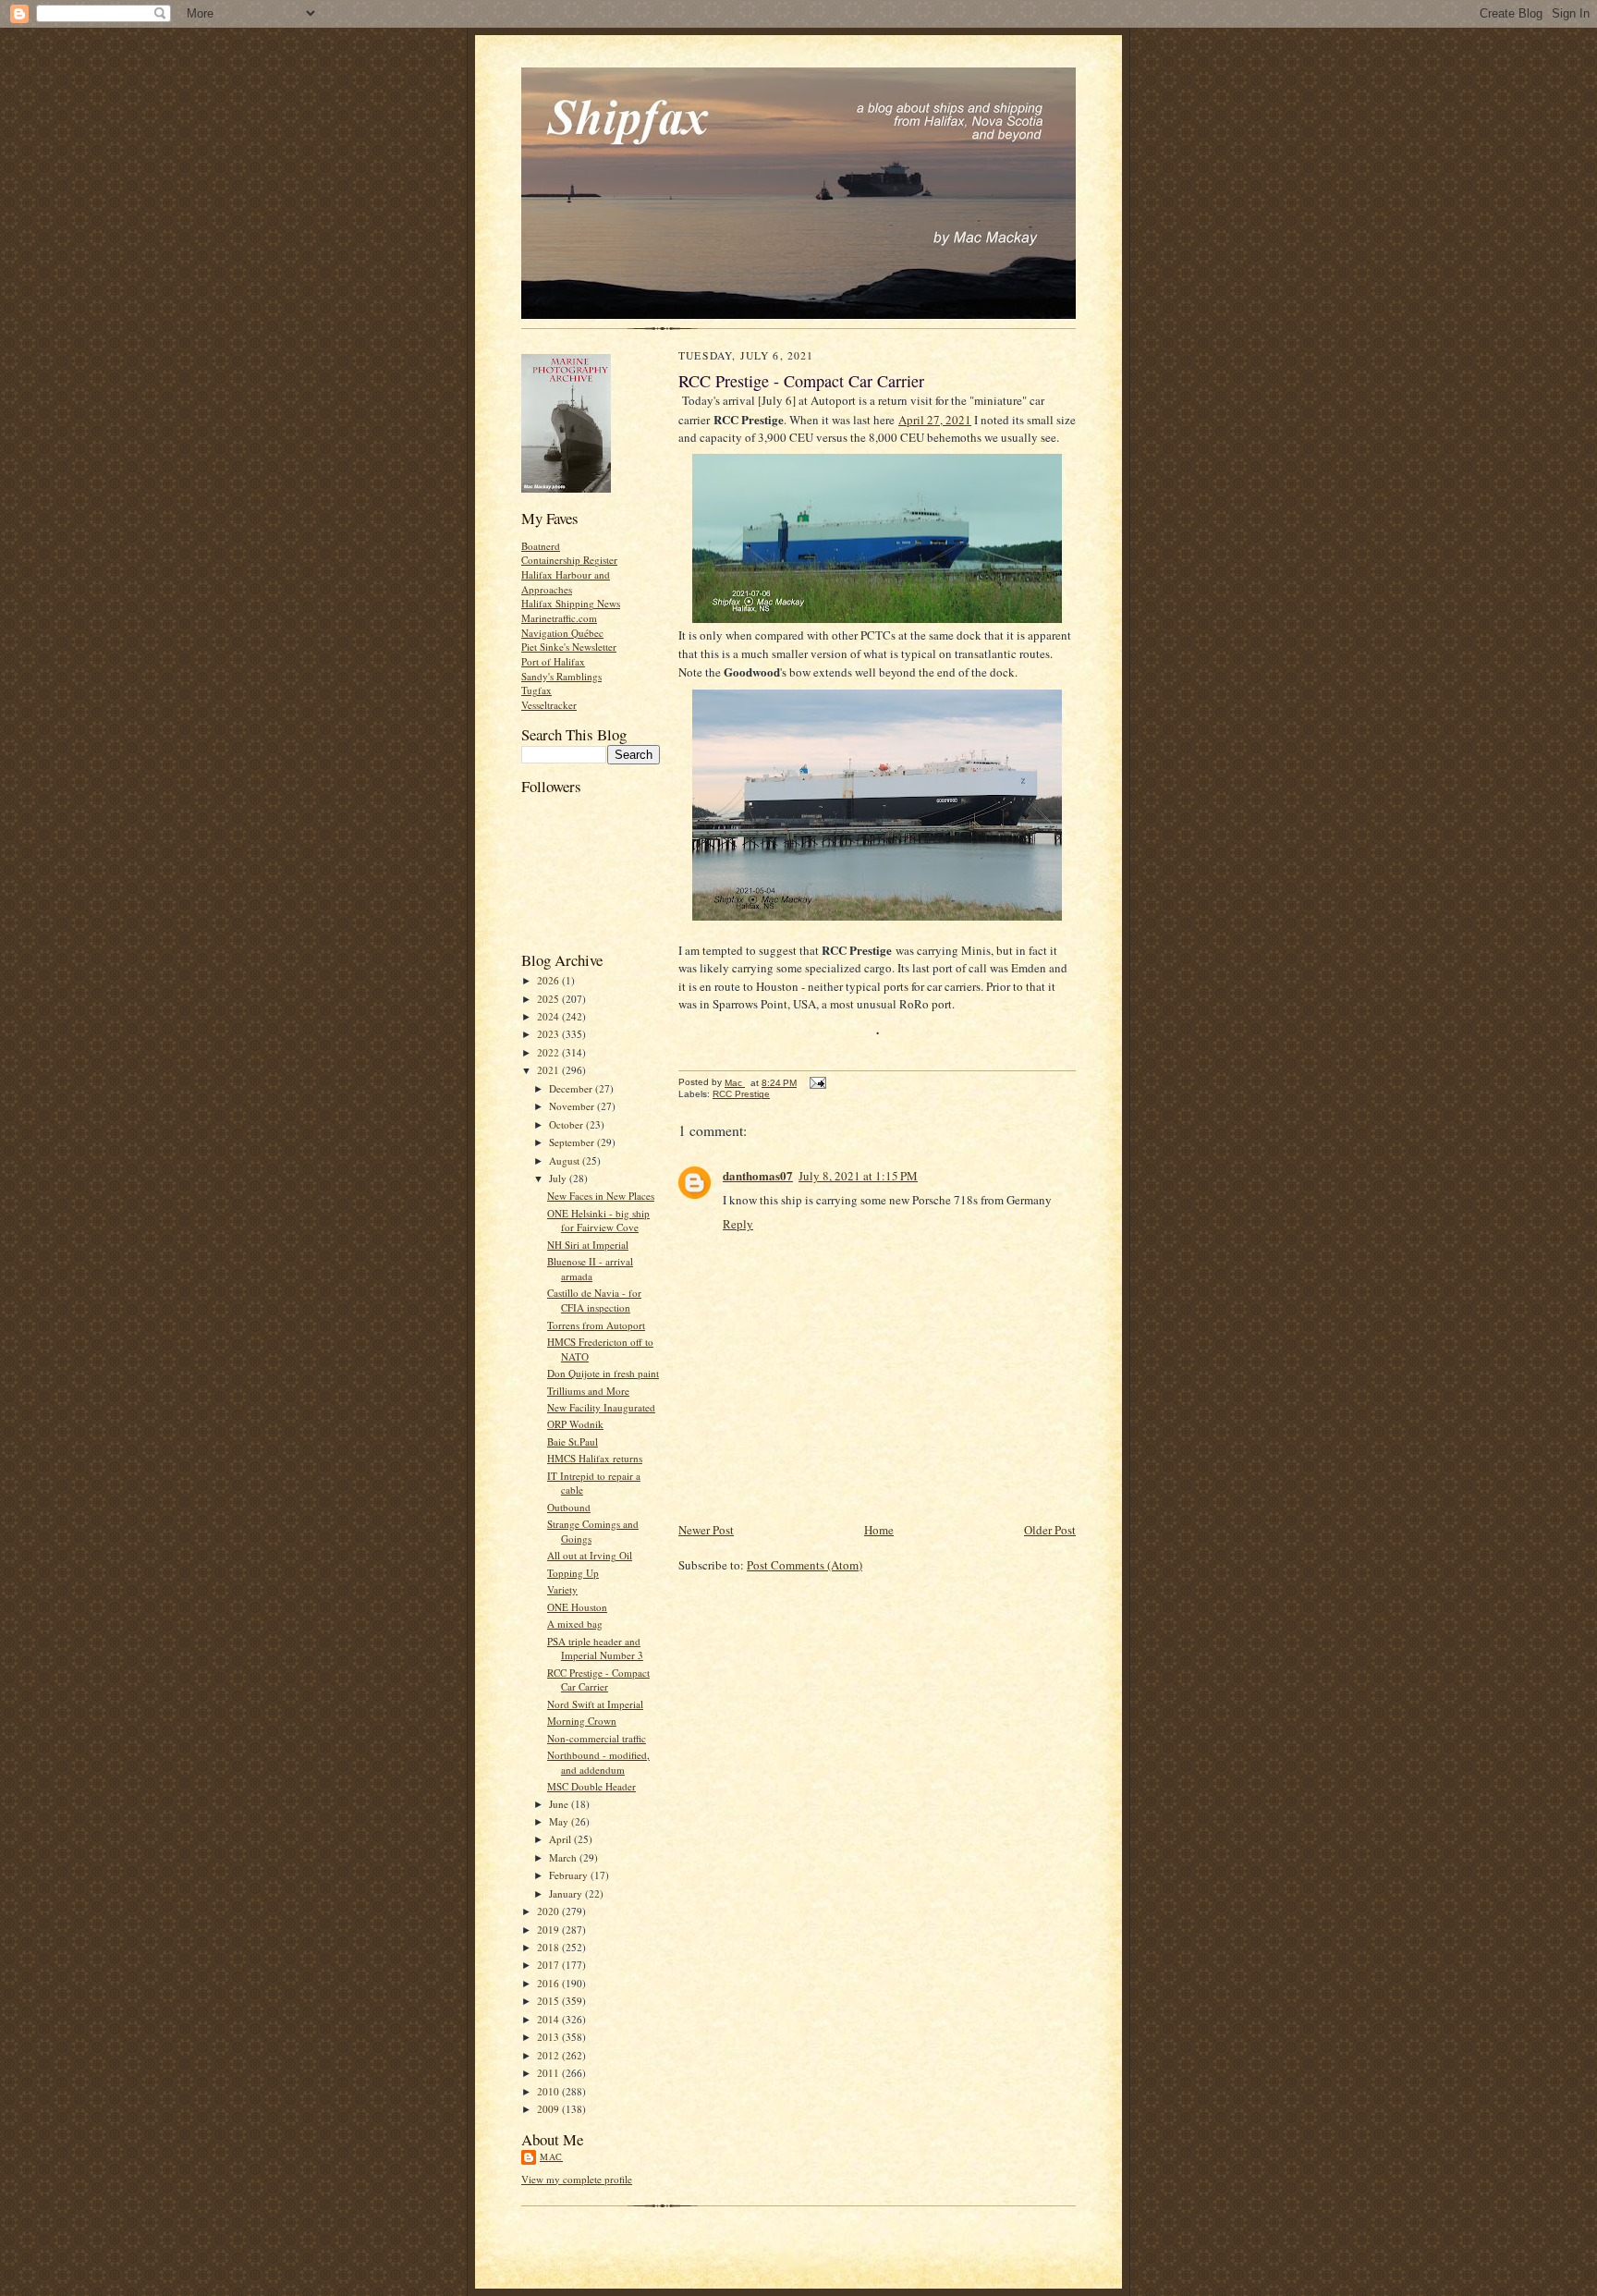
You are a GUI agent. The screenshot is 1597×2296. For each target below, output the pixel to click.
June (560, 1804)
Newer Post (706, 1530)
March (564, 1857)
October (567, 1124)
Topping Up (573, 1573)
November (573, 1106)
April (561, 1839)
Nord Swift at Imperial (595, 1704)
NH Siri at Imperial (588, 1245)
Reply (738, 1224)
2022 (549, 1052)
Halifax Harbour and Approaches (566, 582)
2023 (549, 1034)
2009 (549, 2109)
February (570, 1875)
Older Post (1050, 1530)
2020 (549, 1911)
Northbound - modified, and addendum (598, 1762)
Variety (562, 1589)
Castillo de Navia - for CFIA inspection (594, 1300)
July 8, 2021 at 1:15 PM (858, 1176)
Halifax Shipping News (571, 603)
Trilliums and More (588, 1391)
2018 (549, 1947)
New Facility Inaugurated (601, 1407)
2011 (549, 2073)
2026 (549, 980)
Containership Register (569, 560)
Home (879, 1530)
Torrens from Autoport (596, 1325)
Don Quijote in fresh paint (603, 1373)
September (573, 1142)
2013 (549, 2037)
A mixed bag (575, 1624)
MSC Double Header (591, 1786)
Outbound (569, 1507)
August (566, 1160)
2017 (549, 1965)
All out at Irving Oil (590, 1555)
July (559, 1178)
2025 (549, 999)
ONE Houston (577, 1607)
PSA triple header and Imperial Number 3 (595, 1649)
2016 (549, 1983)
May (560, 1821)
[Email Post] (817, 1083)
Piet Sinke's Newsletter (569, 647)
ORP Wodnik (575, 1424)
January (567, 1893)
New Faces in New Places (601, 1196)
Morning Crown (582, 1721)
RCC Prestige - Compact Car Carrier (598, 1680)
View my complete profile (577, 2179)
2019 (549, 1930)
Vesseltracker (549, 705)
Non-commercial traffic (597, 1738)
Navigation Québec (562, 633)
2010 (549, 2091)
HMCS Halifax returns (595, 1458)
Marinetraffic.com (559, 618)
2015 (549, 2001)
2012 (549, 2055)
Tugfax (536, 690)
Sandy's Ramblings (561, 676)
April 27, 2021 (935, 420)
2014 (549, 2019)
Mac (551, 2156)
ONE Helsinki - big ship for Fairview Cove (598, 1221)
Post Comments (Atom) (805, 1565)
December (572, 1088)
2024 (549, 1016)
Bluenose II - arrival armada (590, 1269)
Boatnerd (541, 546)
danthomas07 (758, 1175)
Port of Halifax (553, 661)
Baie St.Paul (573, 1441)
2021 (549, 1070)
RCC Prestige (741, 1094)
